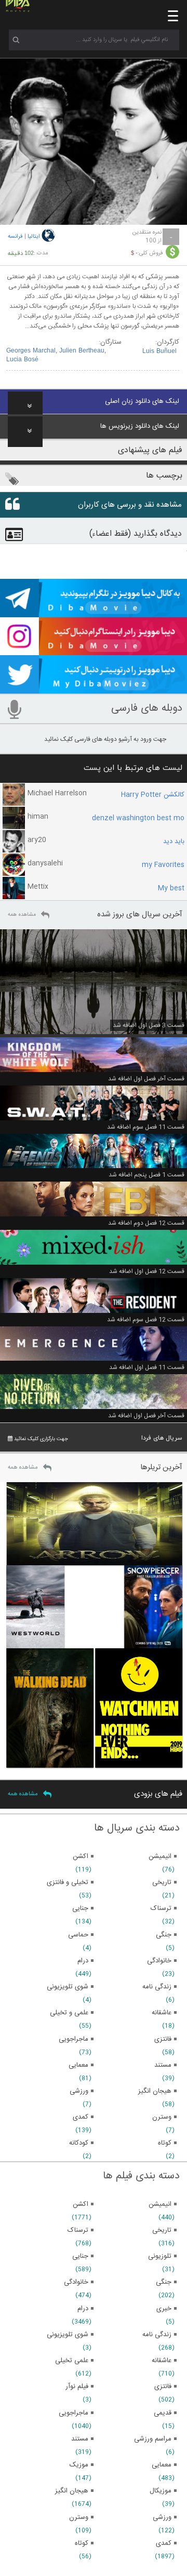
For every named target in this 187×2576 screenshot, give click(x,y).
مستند (80, 2439)
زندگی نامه (157, 2335)
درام (83, 2309)
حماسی (78, 1935)
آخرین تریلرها (161, 1467)
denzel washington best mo (138, 818)
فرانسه (15, 237)
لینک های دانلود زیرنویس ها (140, 426)
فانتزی (163, 2387)
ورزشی (162, 2517)
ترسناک (78, 2230)
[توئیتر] (94, 689)
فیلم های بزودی (158, 1794)
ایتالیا (34, 237)
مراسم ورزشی (153, 2439)
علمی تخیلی (72, 2361)
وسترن (79, 2517)
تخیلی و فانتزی (68, 1882)
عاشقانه (162, 2361)
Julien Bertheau (82, 351)
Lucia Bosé (22, 360)
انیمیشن (160, 2204)
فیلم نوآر (77, 2387)
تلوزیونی (160, 2256)
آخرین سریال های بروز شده (140, 914)
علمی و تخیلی (69, 2013)
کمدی (164, 2543)
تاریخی (162, 2230)
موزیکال (161, 2491)
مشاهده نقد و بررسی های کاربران (130, 505)
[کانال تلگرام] (94, 613)
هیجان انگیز (72, 2491)
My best (171, 888)
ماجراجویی (74, 2413)
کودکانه (79, 2143)
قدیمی (163, 2413)
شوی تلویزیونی (68, 2335)
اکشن (81, 2204)
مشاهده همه (22, 915)
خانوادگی (76, 2282)
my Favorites (163, 865)
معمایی (162, 2465)
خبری (164, 2309)
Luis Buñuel (159, 351)
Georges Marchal (31, 351)
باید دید (174, 842)
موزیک (79, 2465)
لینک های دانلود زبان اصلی (142, 401)
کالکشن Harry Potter (153, 795)
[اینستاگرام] (94, 650)
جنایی (80, 2256)
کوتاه (82, 2543)
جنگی (164, 2282)
